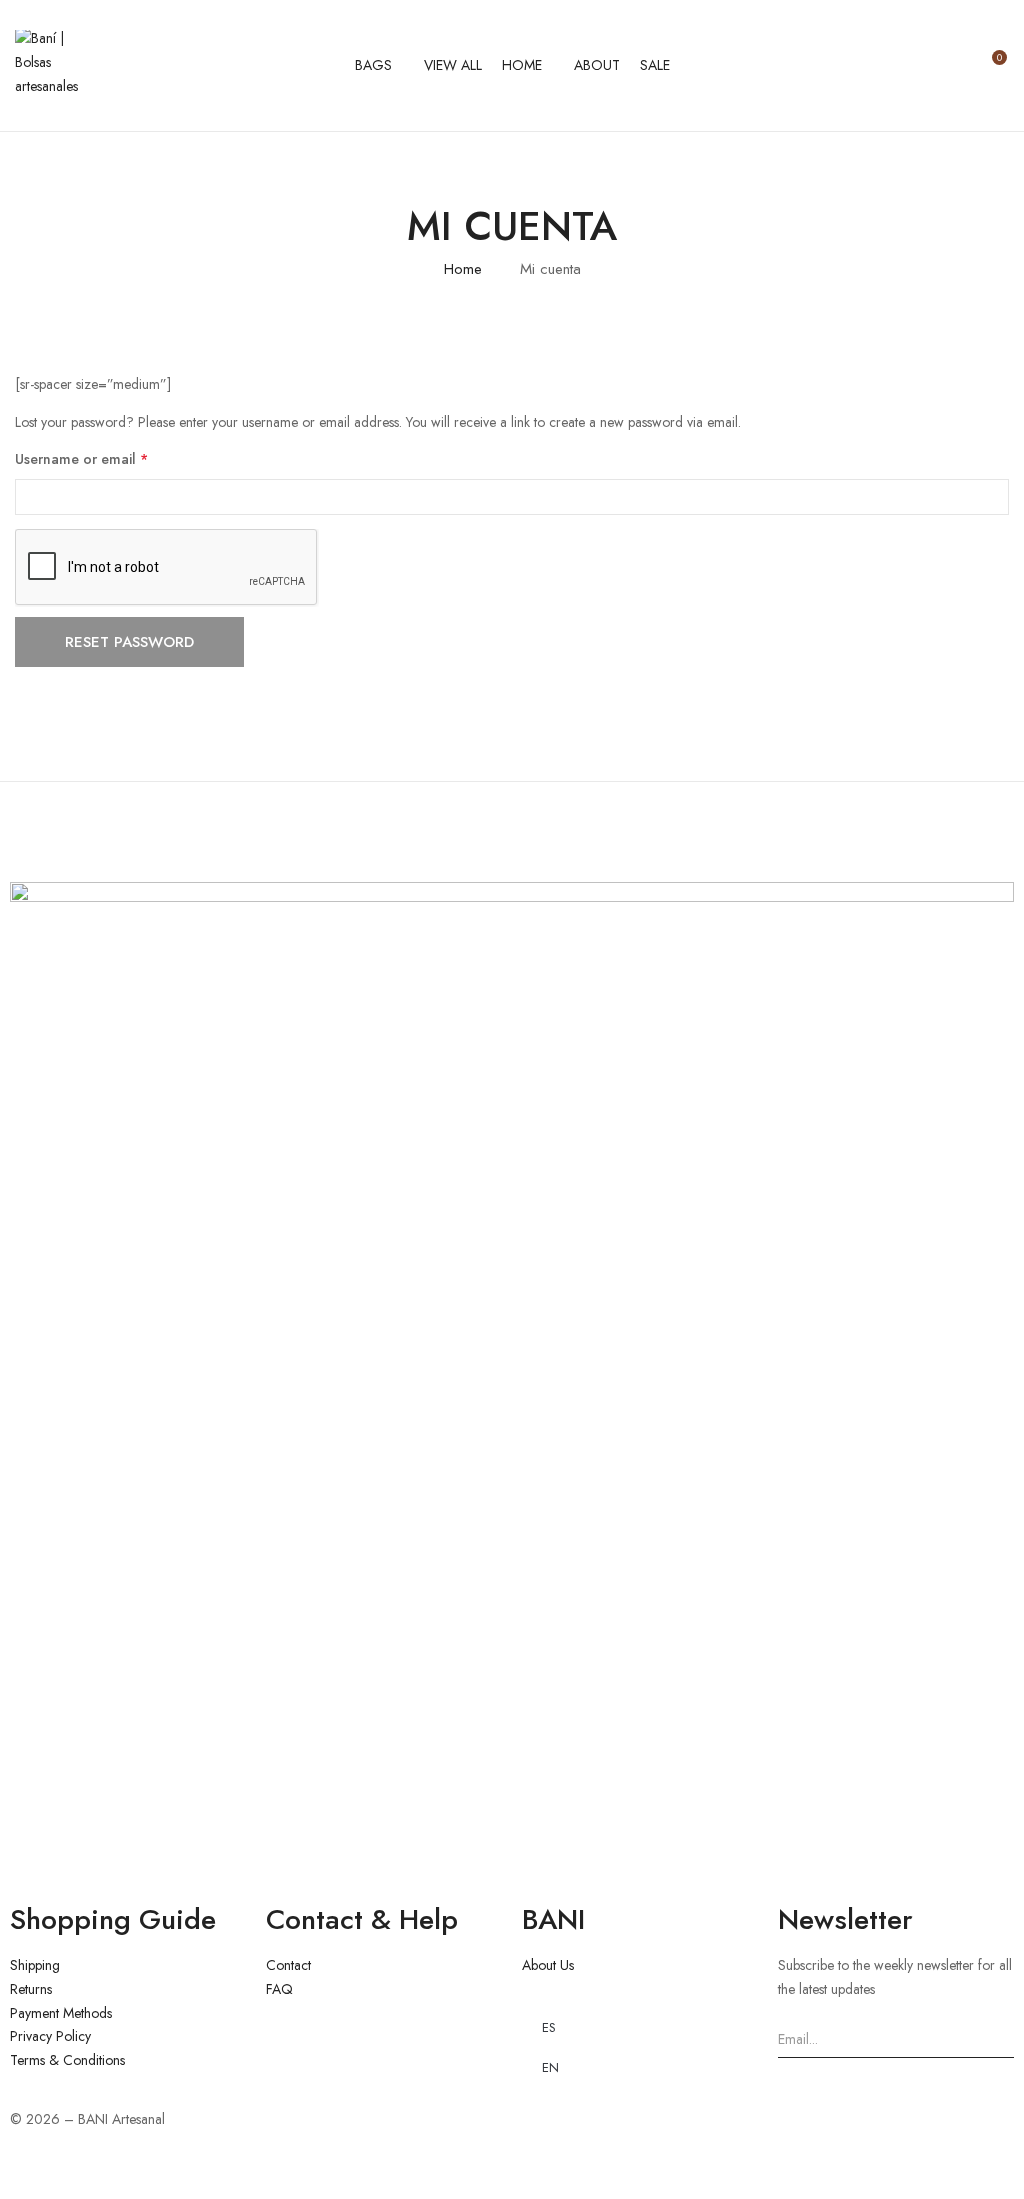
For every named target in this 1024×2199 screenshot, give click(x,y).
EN (550, 2067)
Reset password (129, 642)
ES (549, 2027)
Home (463, 269)
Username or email (110, 458)
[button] (991, 65)
